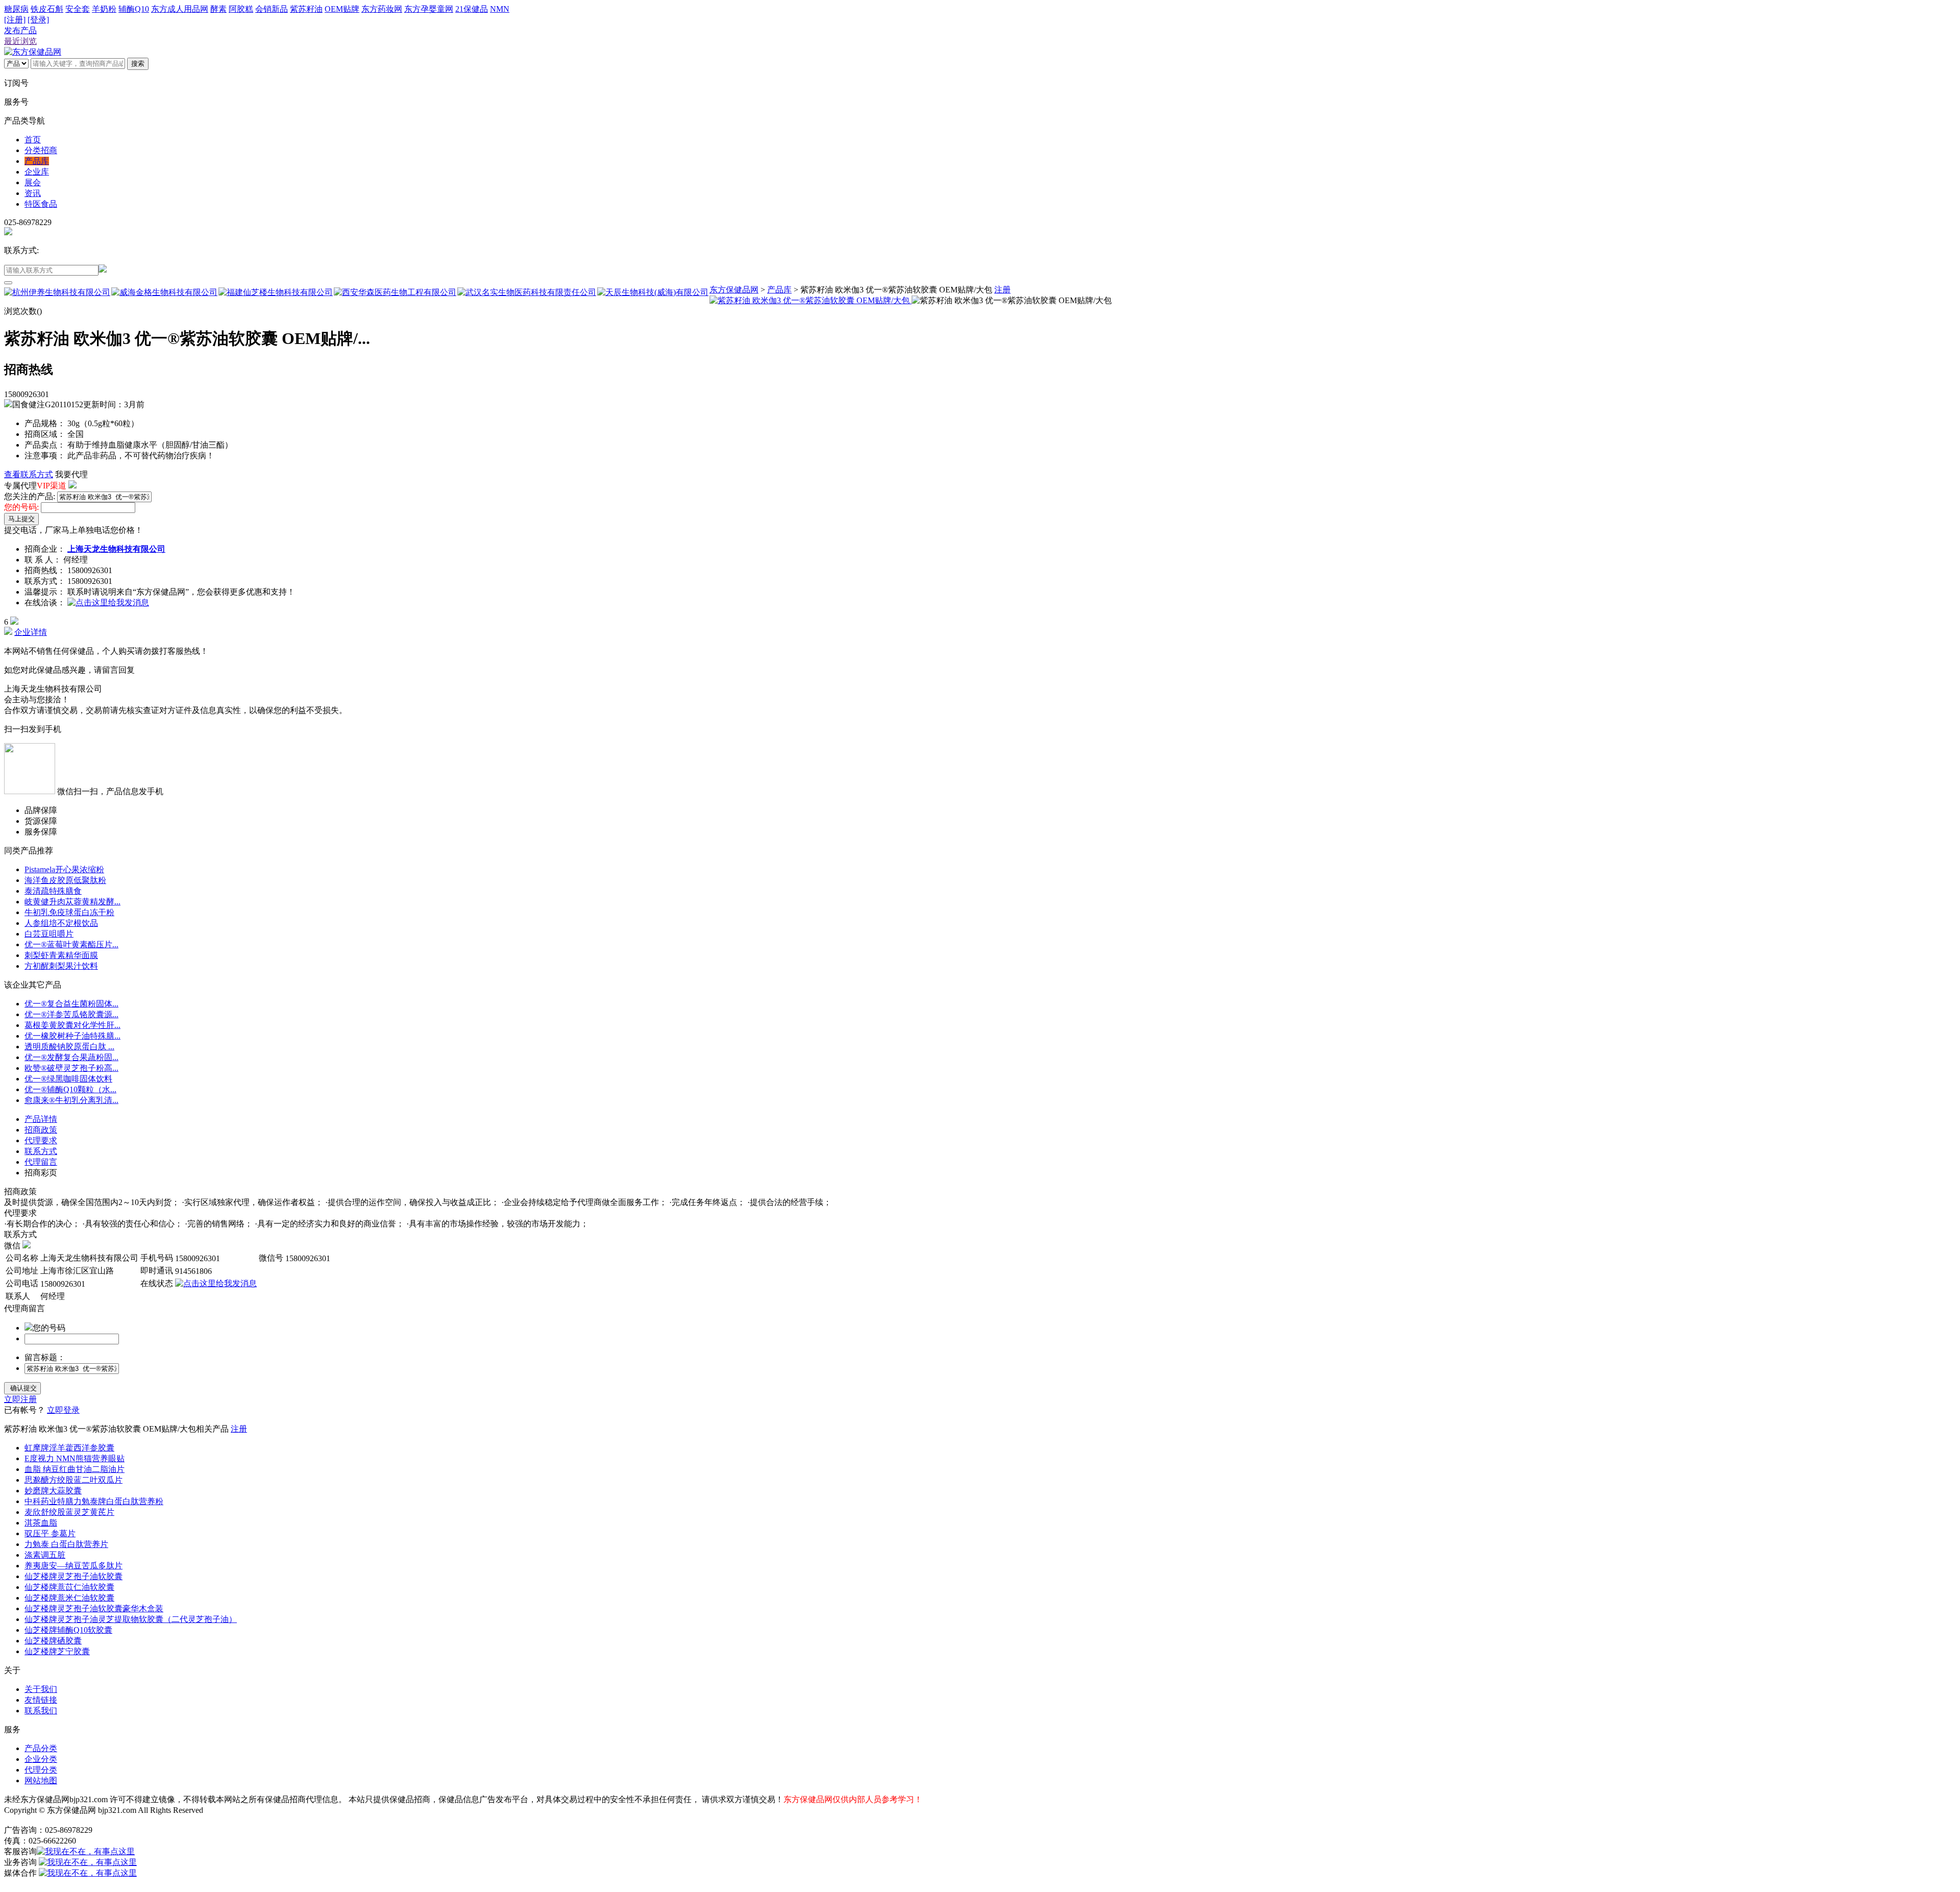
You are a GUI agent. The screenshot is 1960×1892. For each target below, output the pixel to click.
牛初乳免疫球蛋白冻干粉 (69, 912)
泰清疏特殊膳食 (53, 891)
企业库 (37, 172)
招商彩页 (41, 1173)
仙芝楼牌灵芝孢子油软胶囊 (73, 1576)
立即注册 (20, 1399)
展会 (33, 182)
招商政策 (41, 1130)
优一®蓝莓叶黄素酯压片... (71, 944)
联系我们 (41, 1711)
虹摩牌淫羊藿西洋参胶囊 (69, 1448)
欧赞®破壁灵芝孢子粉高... (71, 1068)
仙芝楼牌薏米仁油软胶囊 (69, 1598)
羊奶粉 (104, 9)
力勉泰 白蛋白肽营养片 (66, 1544)
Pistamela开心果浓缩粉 (64, 869)
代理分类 (41, 1770)
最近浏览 (20, 41)
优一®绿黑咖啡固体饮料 (68, 1079)
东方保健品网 (734, 290)
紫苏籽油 (306, 9)
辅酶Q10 (134, 9)
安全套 (78, 9)
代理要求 (41, 1140)
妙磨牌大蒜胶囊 (53, 1491)
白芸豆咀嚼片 (49, 934)
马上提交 (21, 519)
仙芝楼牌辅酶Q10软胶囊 (68, 1630)
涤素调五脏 (45, 1555)
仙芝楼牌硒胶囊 (53, 1641)
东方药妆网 (382, 9)
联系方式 (41, 1151)
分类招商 (41, 150)
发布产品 (20, 30)
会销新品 (272, 9)
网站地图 (41, 1780)
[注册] (15, 20)
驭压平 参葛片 (50, 1533)
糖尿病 (16, 9)
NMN (500, 9)
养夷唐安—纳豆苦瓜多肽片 (73, 1566)
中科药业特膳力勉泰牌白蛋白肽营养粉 (94, 1501)
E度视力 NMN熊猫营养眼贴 (75, 1458)
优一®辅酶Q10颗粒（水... (70, 1089)
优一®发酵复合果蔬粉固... (71, 1057)
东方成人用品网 (180, 9)
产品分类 (41, 1748)
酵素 (218, 9)
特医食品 (41, 204)
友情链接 (41, 1700)
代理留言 (41, 1162)
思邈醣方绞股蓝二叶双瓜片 (73, 1480)
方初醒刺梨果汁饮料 (61, 966)
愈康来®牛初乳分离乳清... (71, 1100)
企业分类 (41, 1759)
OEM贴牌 (342, 9)
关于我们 (41, 1689)
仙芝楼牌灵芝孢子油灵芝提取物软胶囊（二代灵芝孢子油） (131, 1619)
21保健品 (472, 9)
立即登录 (63, 1410)
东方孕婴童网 (429, 9)
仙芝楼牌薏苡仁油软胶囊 (69, 1587)
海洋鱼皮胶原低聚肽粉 (65, 880)
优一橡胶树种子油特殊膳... (72, 1036)
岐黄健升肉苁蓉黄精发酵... (72, 902)
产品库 (37, 161)
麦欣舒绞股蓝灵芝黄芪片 (69, 1512)
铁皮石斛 (47, 9)
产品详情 (41, 1119)
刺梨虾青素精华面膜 (61, 955)
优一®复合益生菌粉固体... (71, 1004)
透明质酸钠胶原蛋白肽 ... (69, 1047)
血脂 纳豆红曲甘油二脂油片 (75, 1469)
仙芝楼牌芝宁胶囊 (57, 1651)
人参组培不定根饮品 (61, 923)
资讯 (33, 193)
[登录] (38, 20)
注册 (1002, 290)
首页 (33, 140)
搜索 (138, 64)
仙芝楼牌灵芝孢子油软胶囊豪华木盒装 (94, 1608)
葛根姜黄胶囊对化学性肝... (72, 1025)
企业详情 (31, 632)
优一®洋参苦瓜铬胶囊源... (71, 1014)
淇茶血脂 (41, 1523)
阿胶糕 (241, 9)
